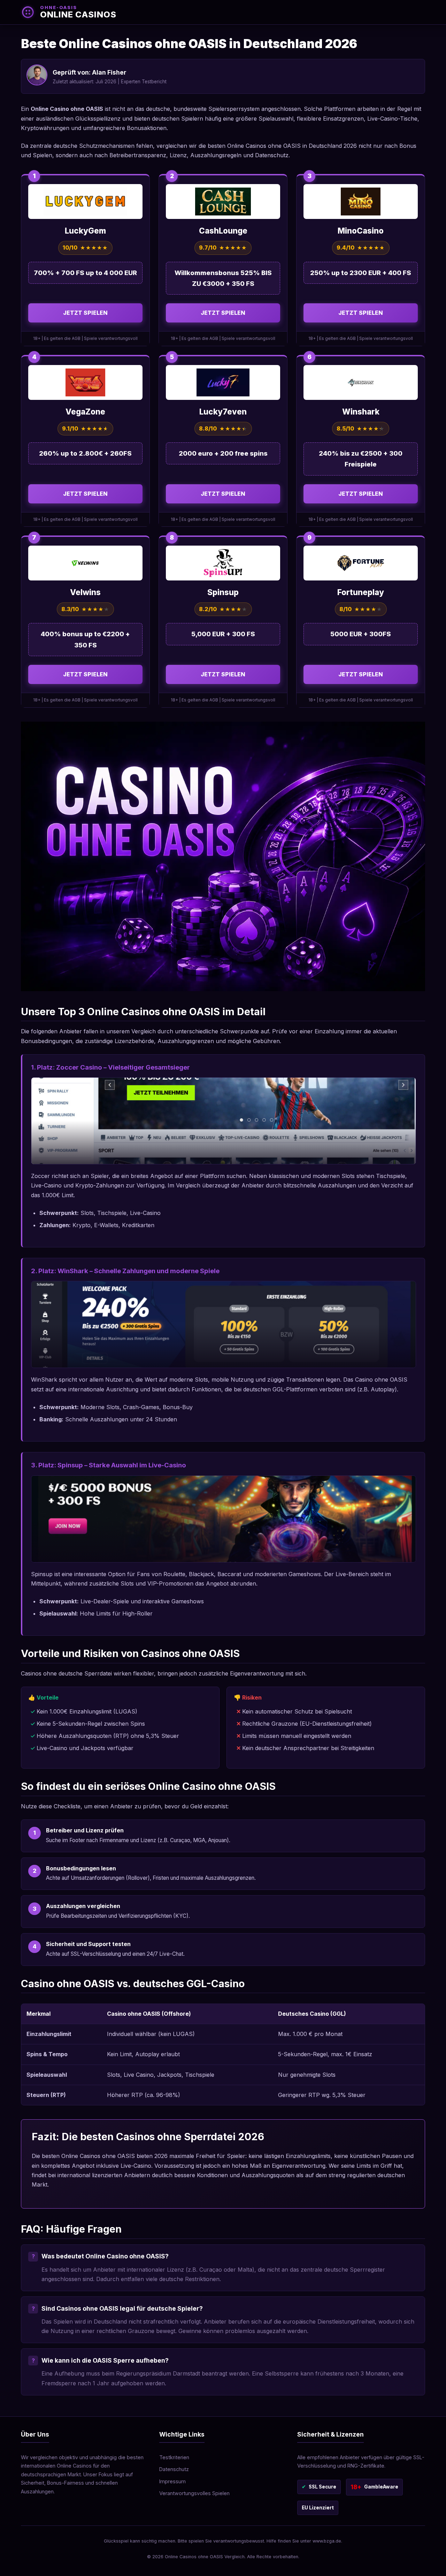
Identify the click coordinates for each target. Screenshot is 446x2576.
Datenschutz (174, 2469)
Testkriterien (174, 2457)
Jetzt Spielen (85, 313)
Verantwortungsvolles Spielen (194, 2493)
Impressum (172, 2481)
